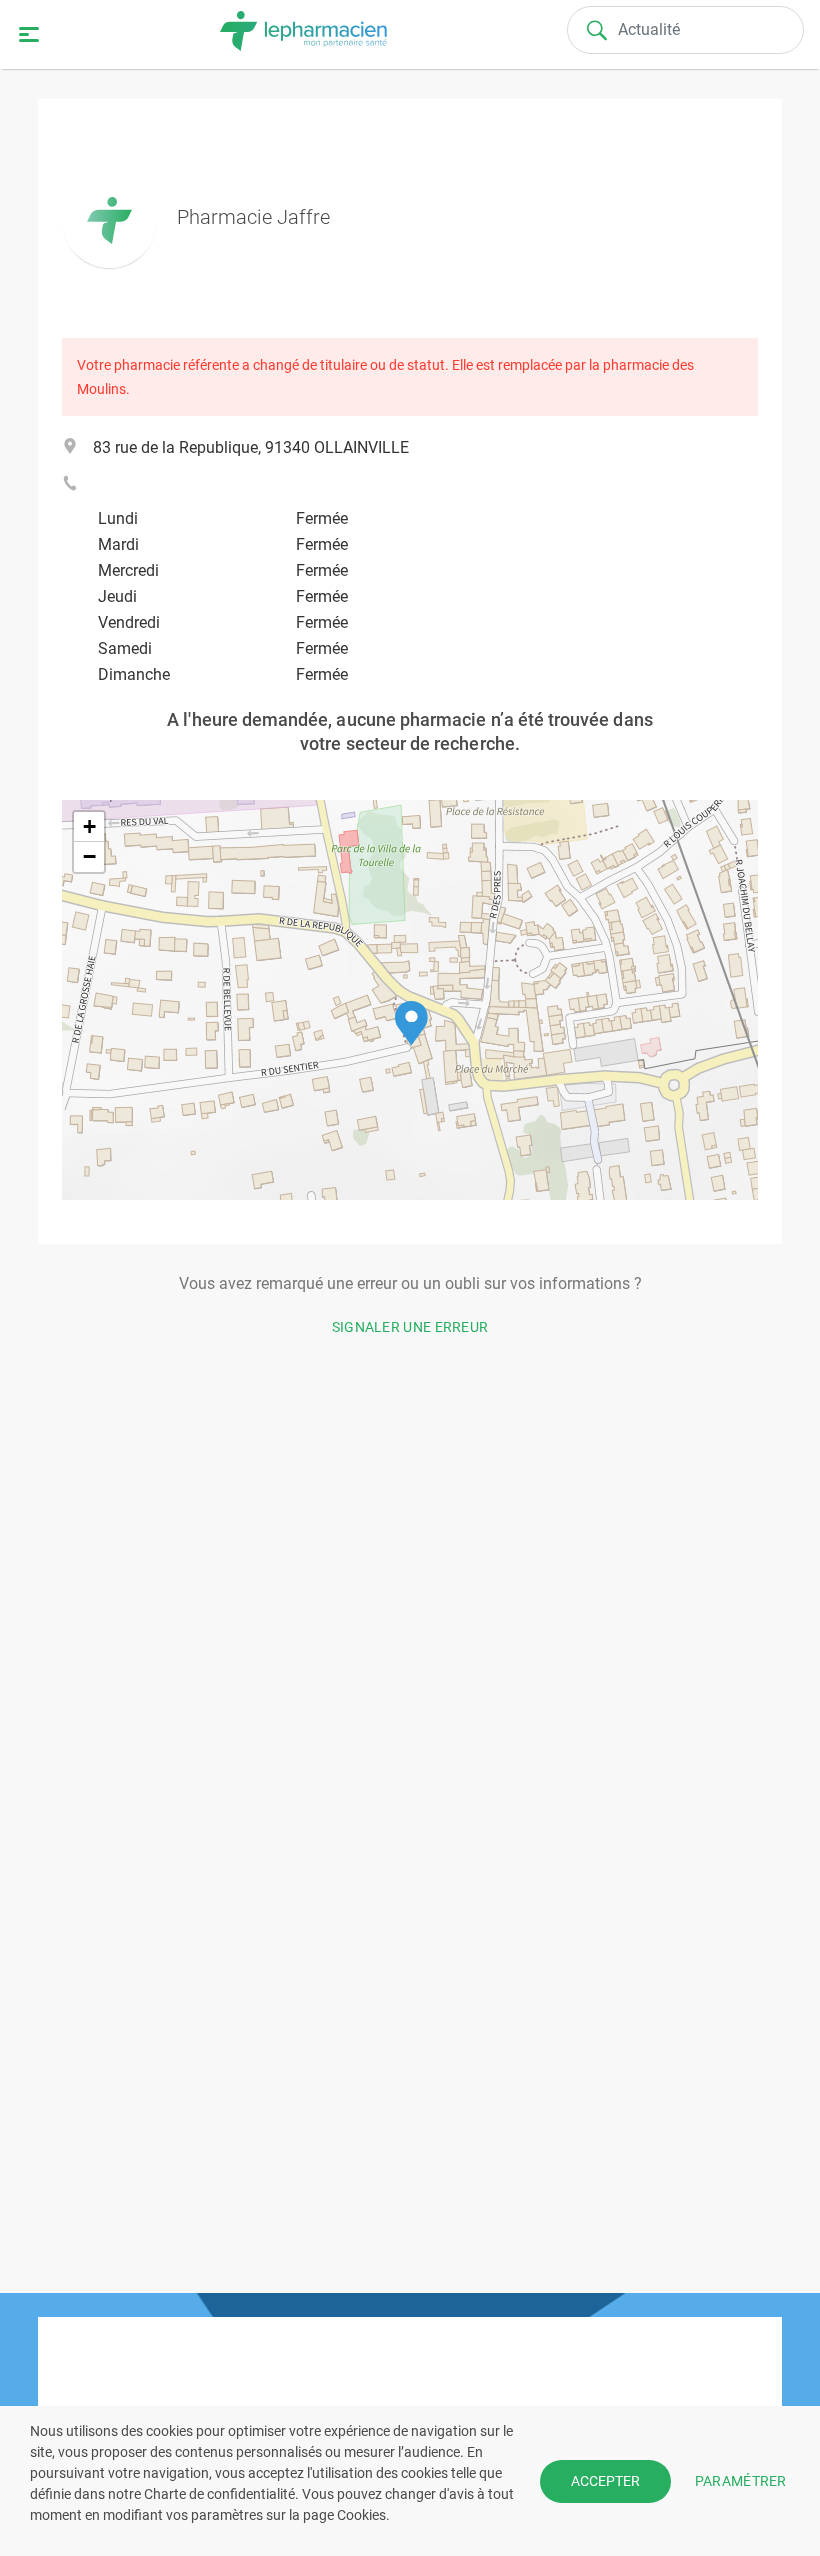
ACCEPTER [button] (605, 2481)
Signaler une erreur (410, 1327)
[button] (411, 1023)
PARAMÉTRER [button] (741, 2480)
